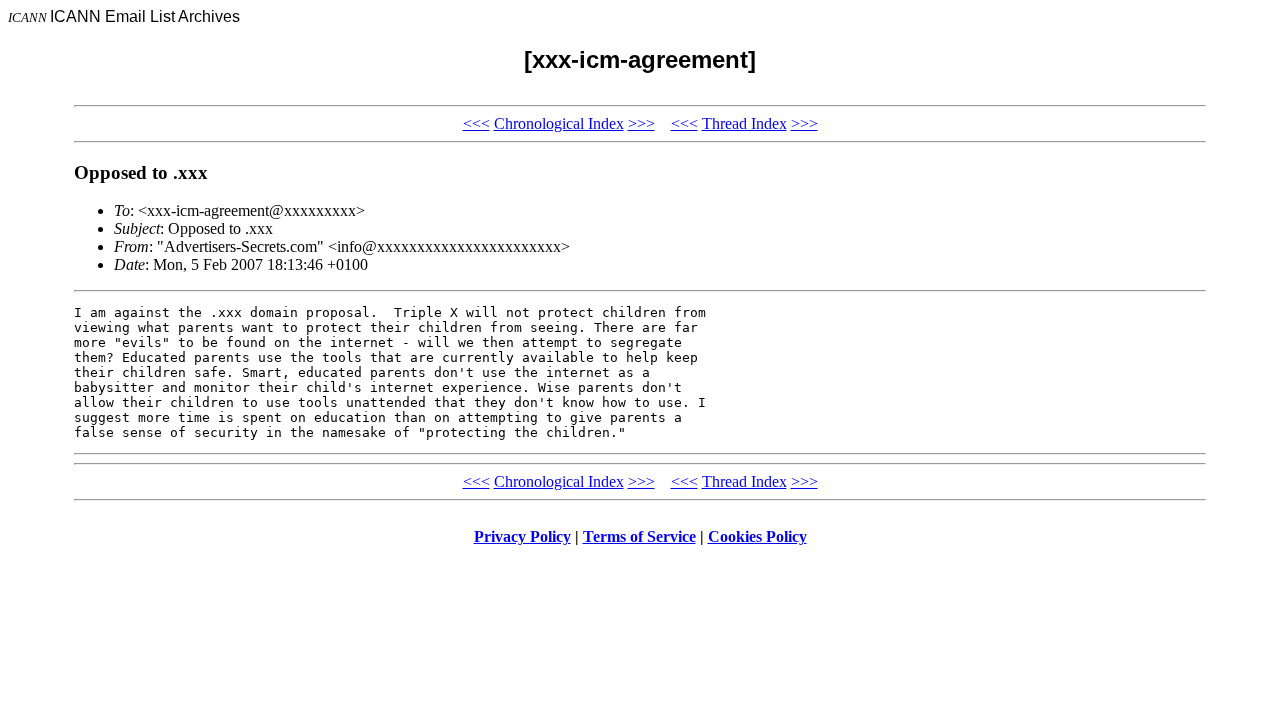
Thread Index (744, 123)
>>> (641, 123)
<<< (476, 123)
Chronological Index (559, 123)
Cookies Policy (757, 536)
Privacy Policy (522, 536)
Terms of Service (639, 536)
